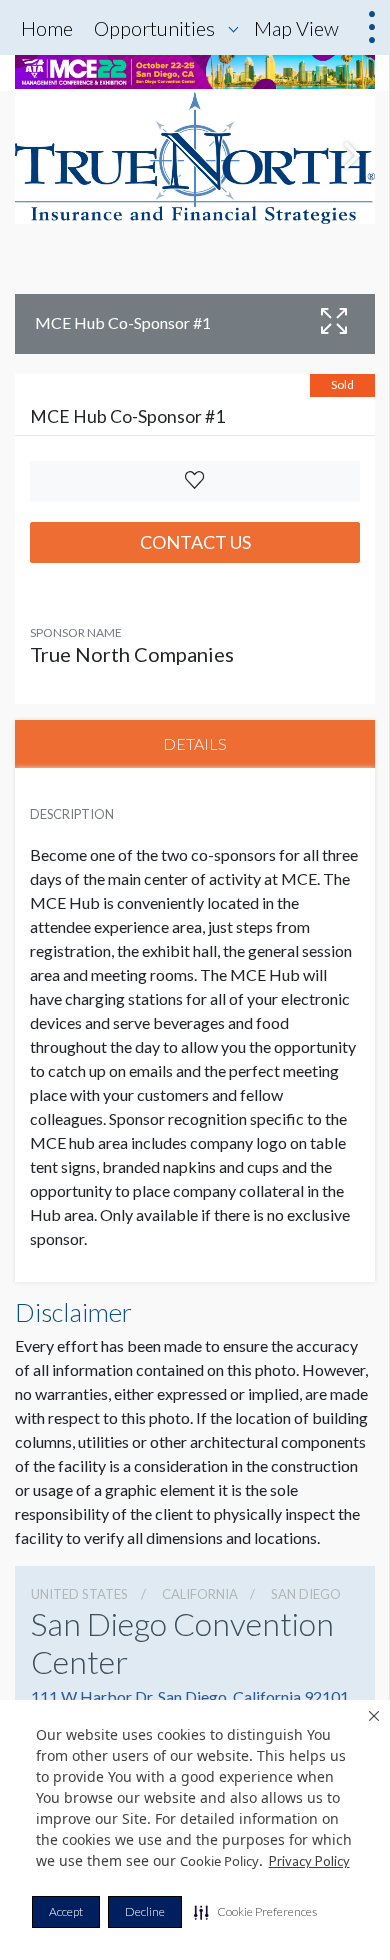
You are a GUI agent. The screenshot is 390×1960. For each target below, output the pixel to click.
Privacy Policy (309, 1861)
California (200, 1594)
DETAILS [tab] (195, 743)
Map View (296, 28)
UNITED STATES (79, 1594)
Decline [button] (145, 1911)
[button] (255, 1912)
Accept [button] (66, 1911)
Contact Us (195, 542)
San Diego (306, 1594)
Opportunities (154, 28)
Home (47, 28)
